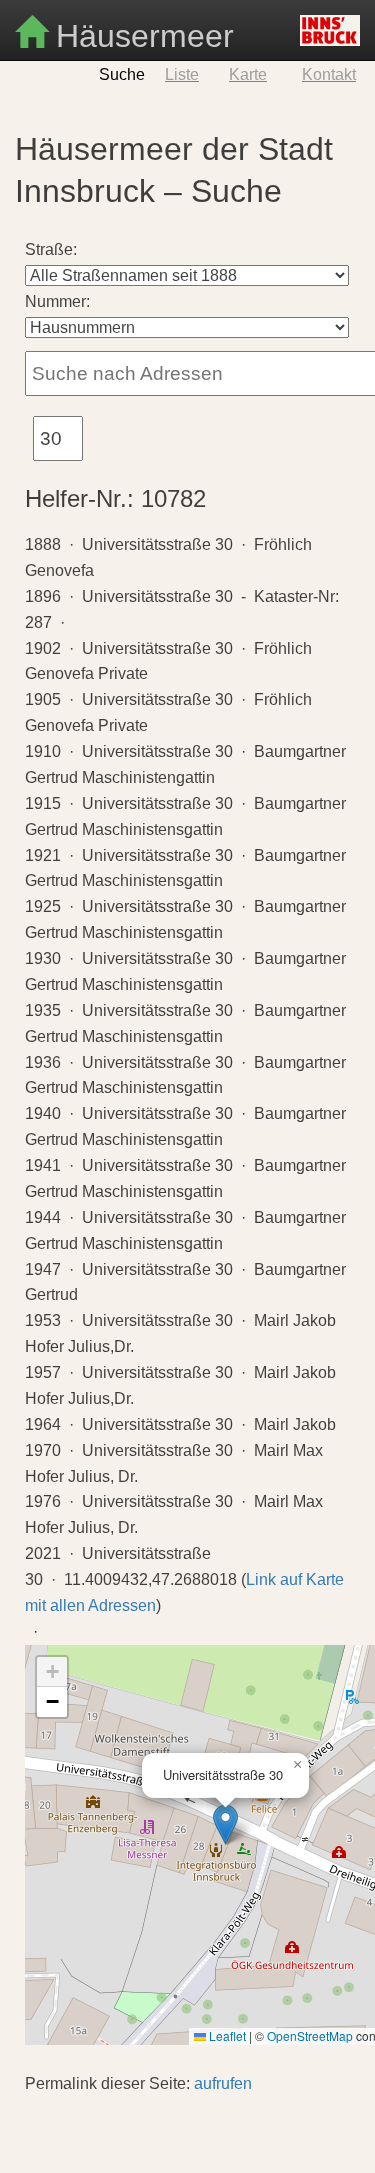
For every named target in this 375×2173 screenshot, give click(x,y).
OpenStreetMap (310, 2035)
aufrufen (223, 2083)
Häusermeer (140, 34)
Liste (182, 74)
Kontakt (329, 74)
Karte (248, 74)
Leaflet (226, 2035)
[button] (225, 1824)
